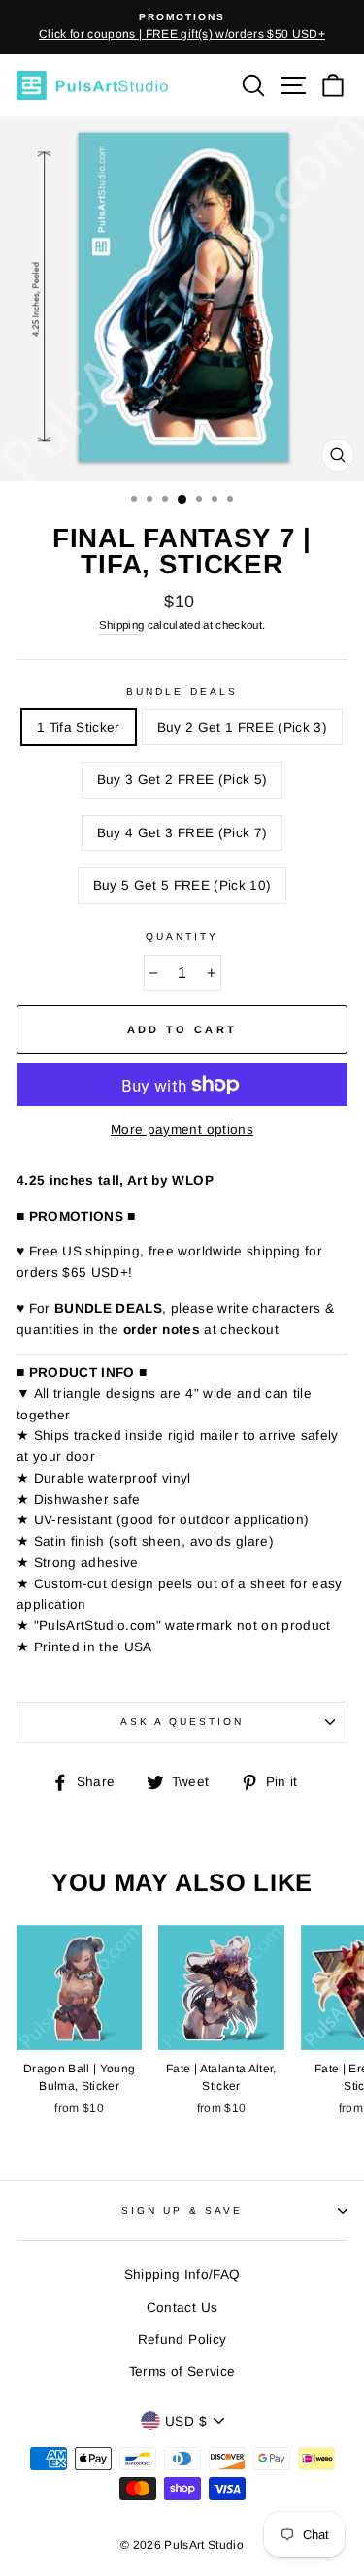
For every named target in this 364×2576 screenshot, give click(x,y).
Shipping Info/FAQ (182, 2275)
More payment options (182, 1130)
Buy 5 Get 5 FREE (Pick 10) (182, 885)
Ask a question (182, 1722)
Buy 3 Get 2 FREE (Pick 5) (182, 780)
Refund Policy (182, 2340)
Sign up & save (182, 2211)
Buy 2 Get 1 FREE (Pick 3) (243, 727)
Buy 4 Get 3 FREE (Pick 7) (182, 833)
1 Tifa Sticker (79, 727)
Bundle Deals (182, 691)
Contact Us (182, 2308)
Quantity (182, 937)
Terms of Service (182, 2372)
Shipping (122, 625)
